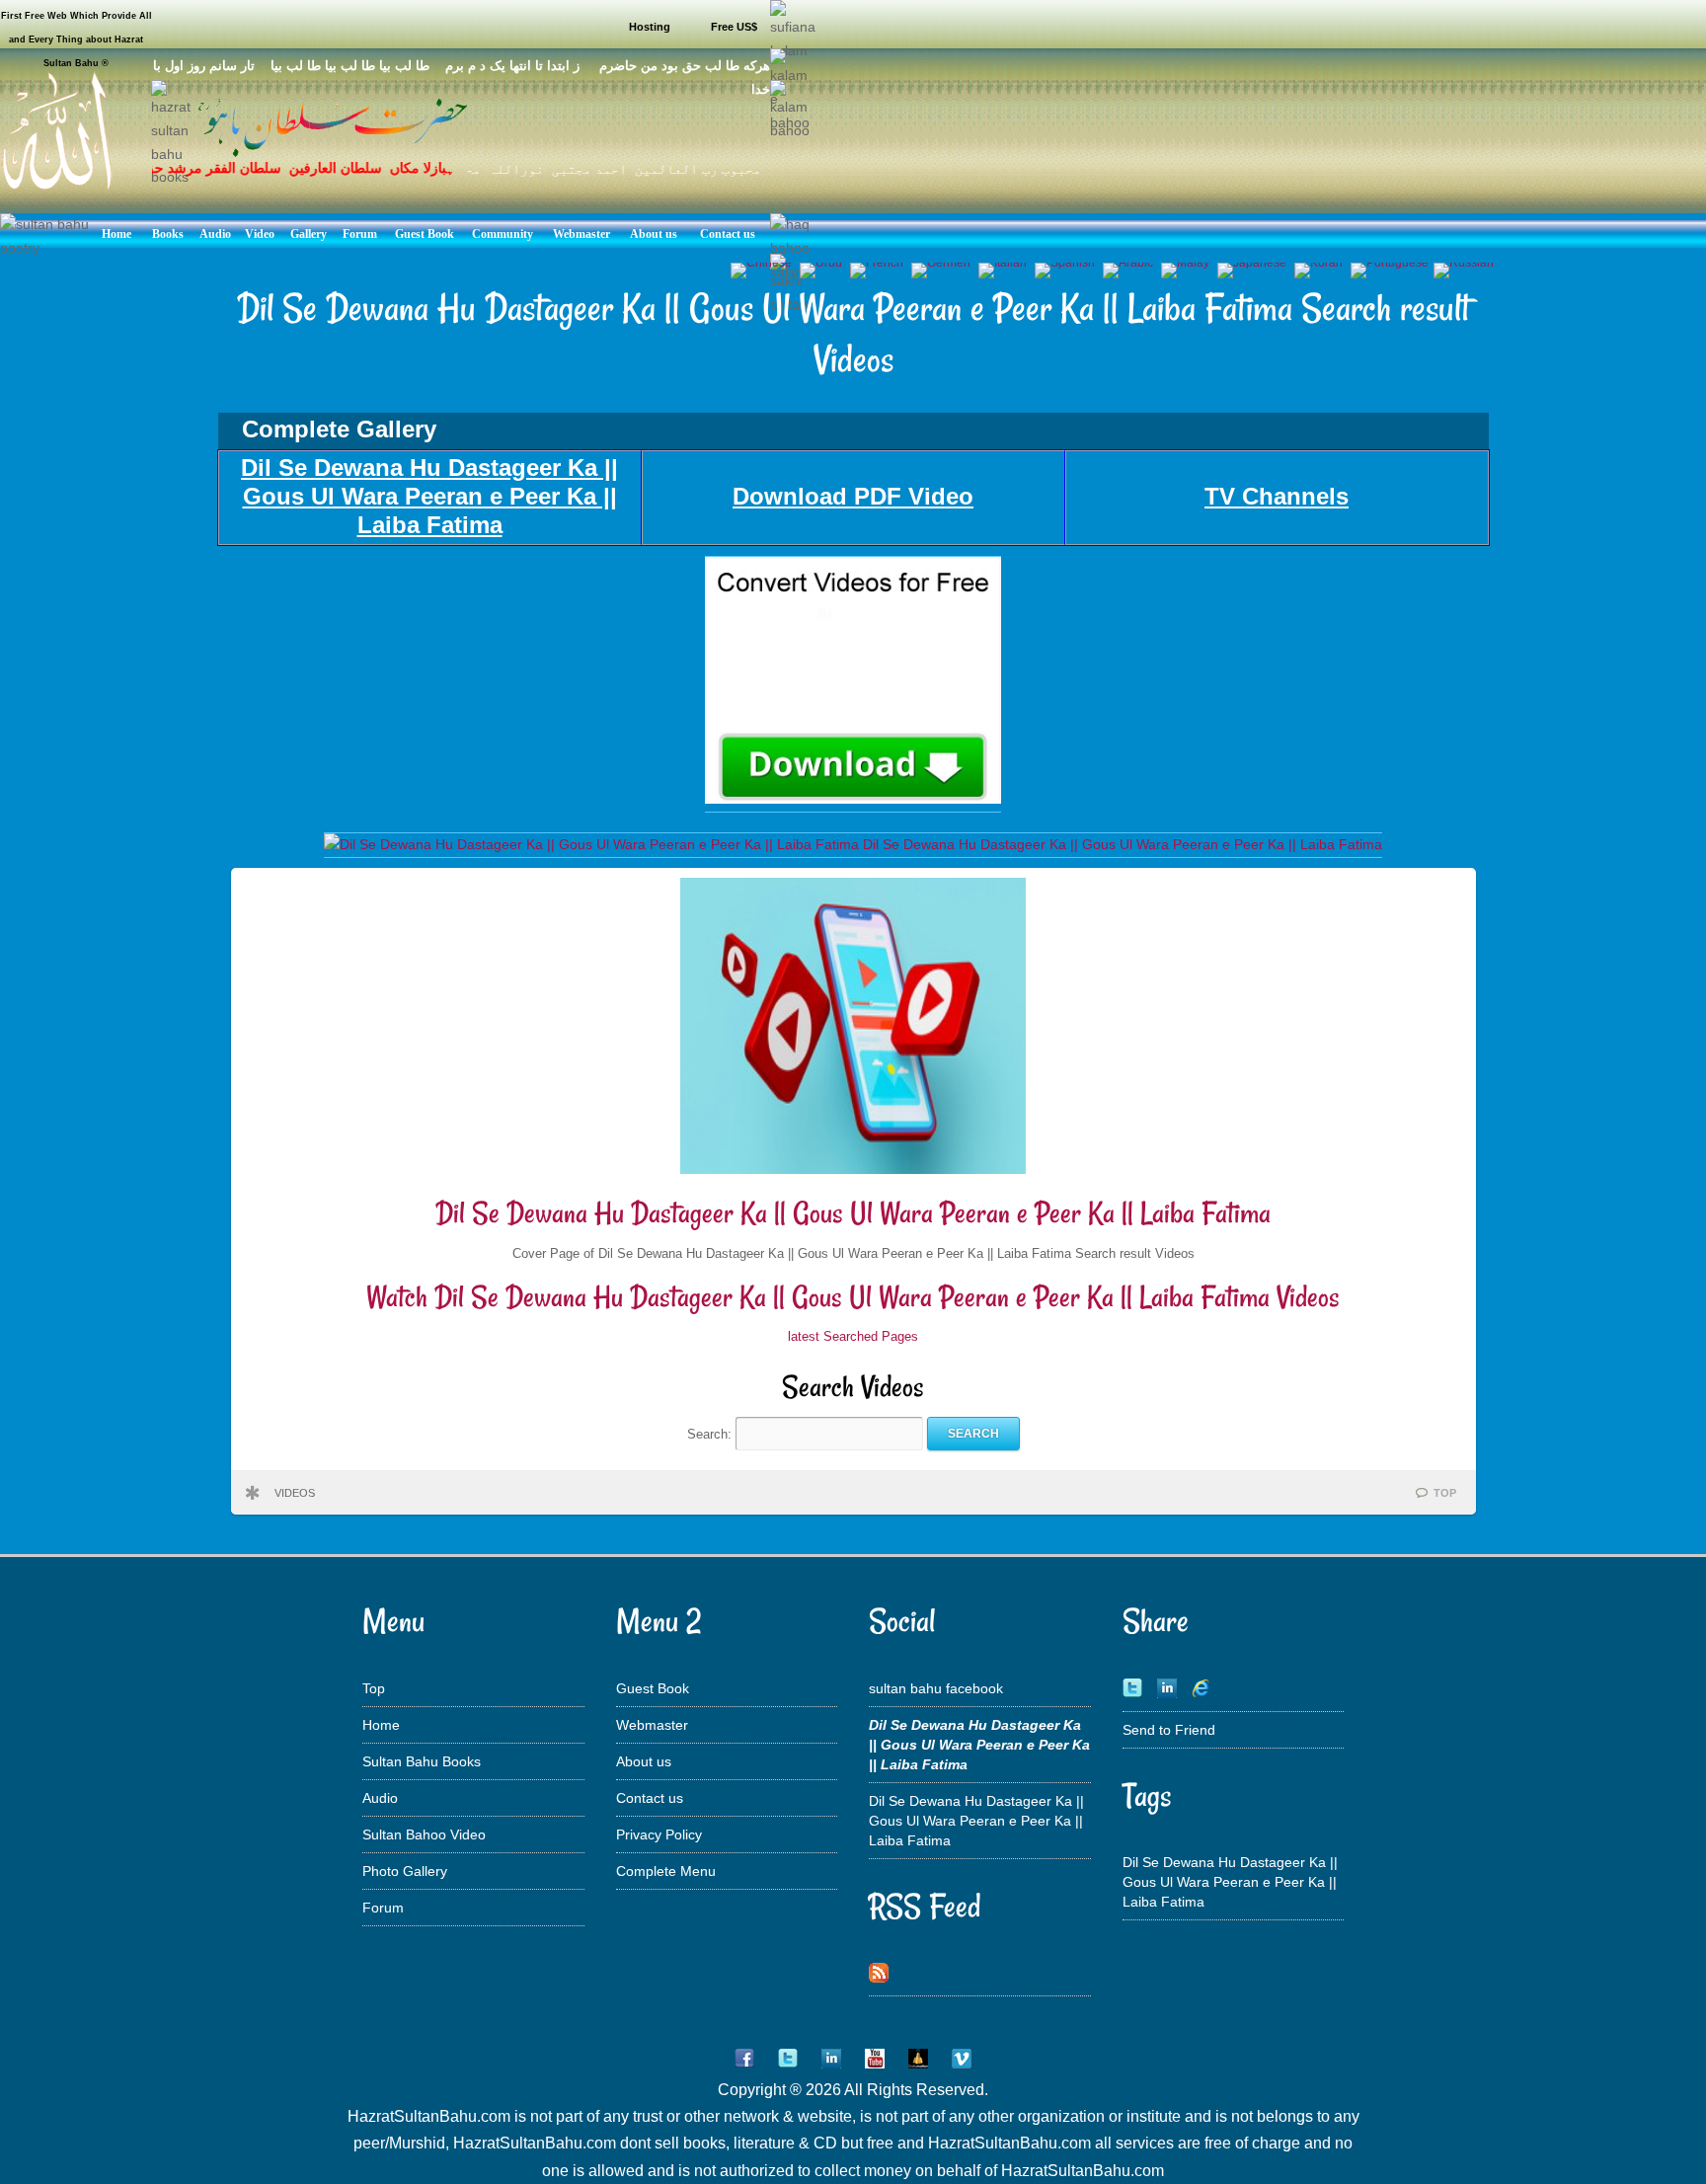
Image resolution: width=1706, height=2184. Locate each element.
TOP (1445, 1493)
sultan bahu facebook (936, 1688)
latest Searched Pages (853, 1336)
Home (381, 1725)
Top (374, 1688)
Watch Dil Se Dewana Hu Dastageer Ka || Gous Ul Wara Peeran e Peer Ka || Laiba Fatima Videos (853, 1297)
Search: (711, 1433)
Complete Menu (666, 1871)
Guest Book (653, 1688)
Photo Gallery (405, 1871)
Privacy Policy (659, 1834)
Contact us (650, 1798)
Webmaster (652, 1725)
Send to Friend (1169, 1730)
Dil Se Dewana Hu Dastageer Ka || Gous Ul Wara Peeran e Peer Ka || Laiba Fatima (853, 1213)
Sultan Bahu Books (422, 1761)
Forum (383, 1908)
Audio (380, 1798)
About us (644, 1761)
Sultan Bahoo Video (424, 1834)
